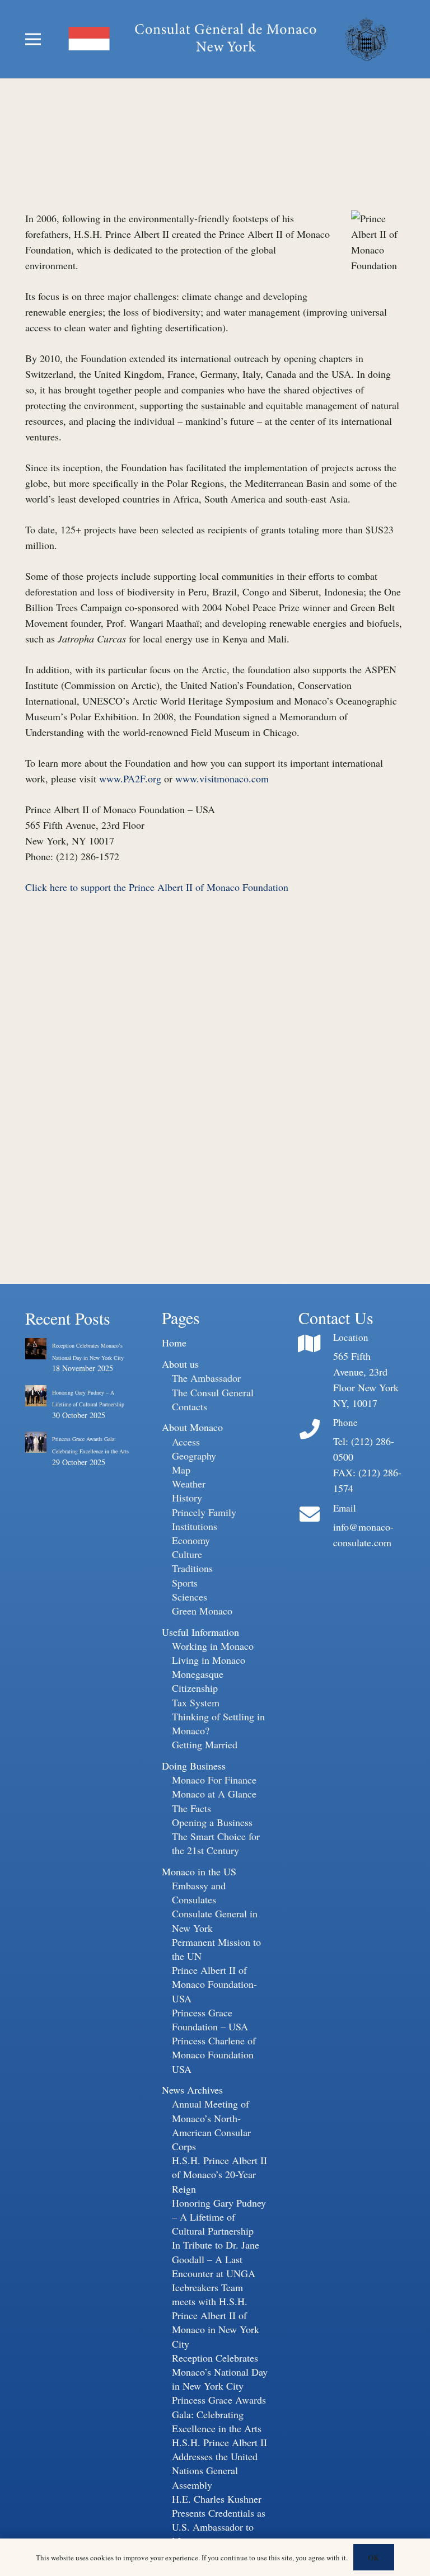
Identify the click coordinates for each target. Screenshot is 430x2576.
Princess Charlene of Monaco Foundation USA (214, 2054)
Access (186, 1442)
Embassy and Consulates (199, 1892)
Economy (191, 1540)
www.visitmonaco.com (222, 778)
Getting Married (205, 1744)
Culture (187, 1554)
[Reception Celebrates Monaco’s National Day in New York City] (36, 1348)
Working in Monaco (213, 1646)
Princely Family (204, 1512)
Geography (194, 1456)
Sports (185, 1583)
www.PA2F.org (130, 778)
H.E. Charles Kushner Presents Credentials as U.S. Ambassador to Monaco (219, 2520)
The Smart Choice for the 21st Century (216, 1843)
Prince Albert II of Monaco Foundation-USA (214, 1984)
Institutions (195, 1526)
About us (180, 1364)
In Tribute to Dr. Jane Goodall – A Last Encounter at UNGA (216, 2259)
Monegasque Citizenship (198, 1681)
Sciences (190, 1597)
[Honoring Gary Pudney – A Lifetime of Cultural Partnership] (36, 1395)
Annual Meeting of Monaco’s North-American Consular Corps (211, 2125)
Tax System (196, 1702)
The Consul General (213, 1392)
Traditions (192, 1568)
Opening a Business (212, 1822)
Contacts (190, 1406)
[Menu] (33, 39)
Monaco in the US (199, 1871)
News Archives (192, 2090)
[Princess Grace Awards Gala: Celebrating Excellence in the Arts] (36, 1441)
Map (181, 1470)
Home (174, 1343)
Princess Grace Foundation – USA (210, 2019)
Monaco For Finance (214, 1780)
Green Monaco (202, 1611)
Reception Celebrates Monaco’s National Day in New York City (220, 2372)
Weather (189, 1484)
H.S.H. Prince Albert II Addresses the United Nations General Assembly (219, 2464)
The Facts (191, 1808)
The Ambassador (206, 1378)
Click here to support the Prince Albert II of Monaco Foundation (157, 887)
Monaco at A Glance (214, 1794)
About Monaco (192, 1427)
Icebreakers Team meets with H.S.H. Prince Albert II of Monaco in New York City (216, 2315)
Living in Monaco (209, 1660)
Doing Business (194, 1766)
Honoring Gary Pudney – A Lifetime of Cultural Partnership (219, 2217)
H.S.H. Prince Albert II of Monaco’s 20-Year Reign (219, 2174)
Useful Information (200, 1632)
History (187, 1498)
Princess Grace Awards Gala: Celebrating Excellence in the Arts (219, 2414)
